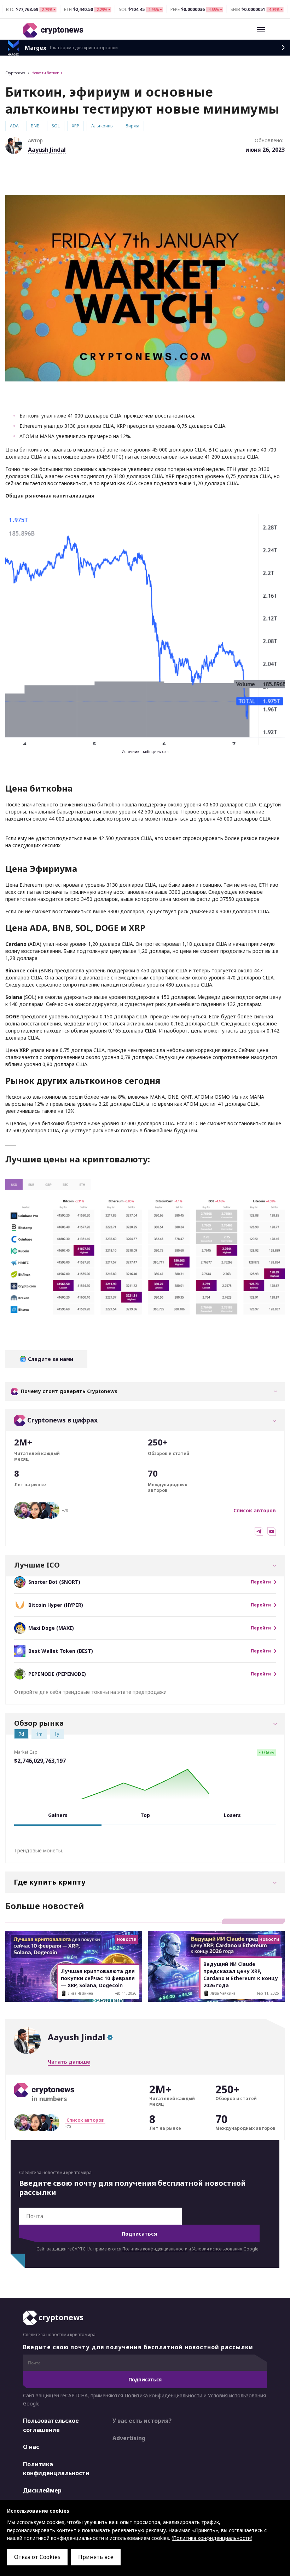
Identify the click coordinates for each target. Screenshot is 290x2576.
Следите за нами (50, 1359)
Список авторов (255, 1510)
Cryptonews (15, 73)
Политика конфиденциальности (155, 2249)
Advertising (129, 2438)
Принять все (96, 2557)
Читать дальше (69, 2062)
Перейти (261, 1582)
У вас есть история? (142, 2421)
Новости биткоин (47, 73)
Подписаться (139, 2234)
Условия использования (217, 2249)
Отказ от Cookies (37, 2557)
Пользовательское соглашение (51, 2425)
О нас (31, 2447)
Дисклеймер (42, 2490)
